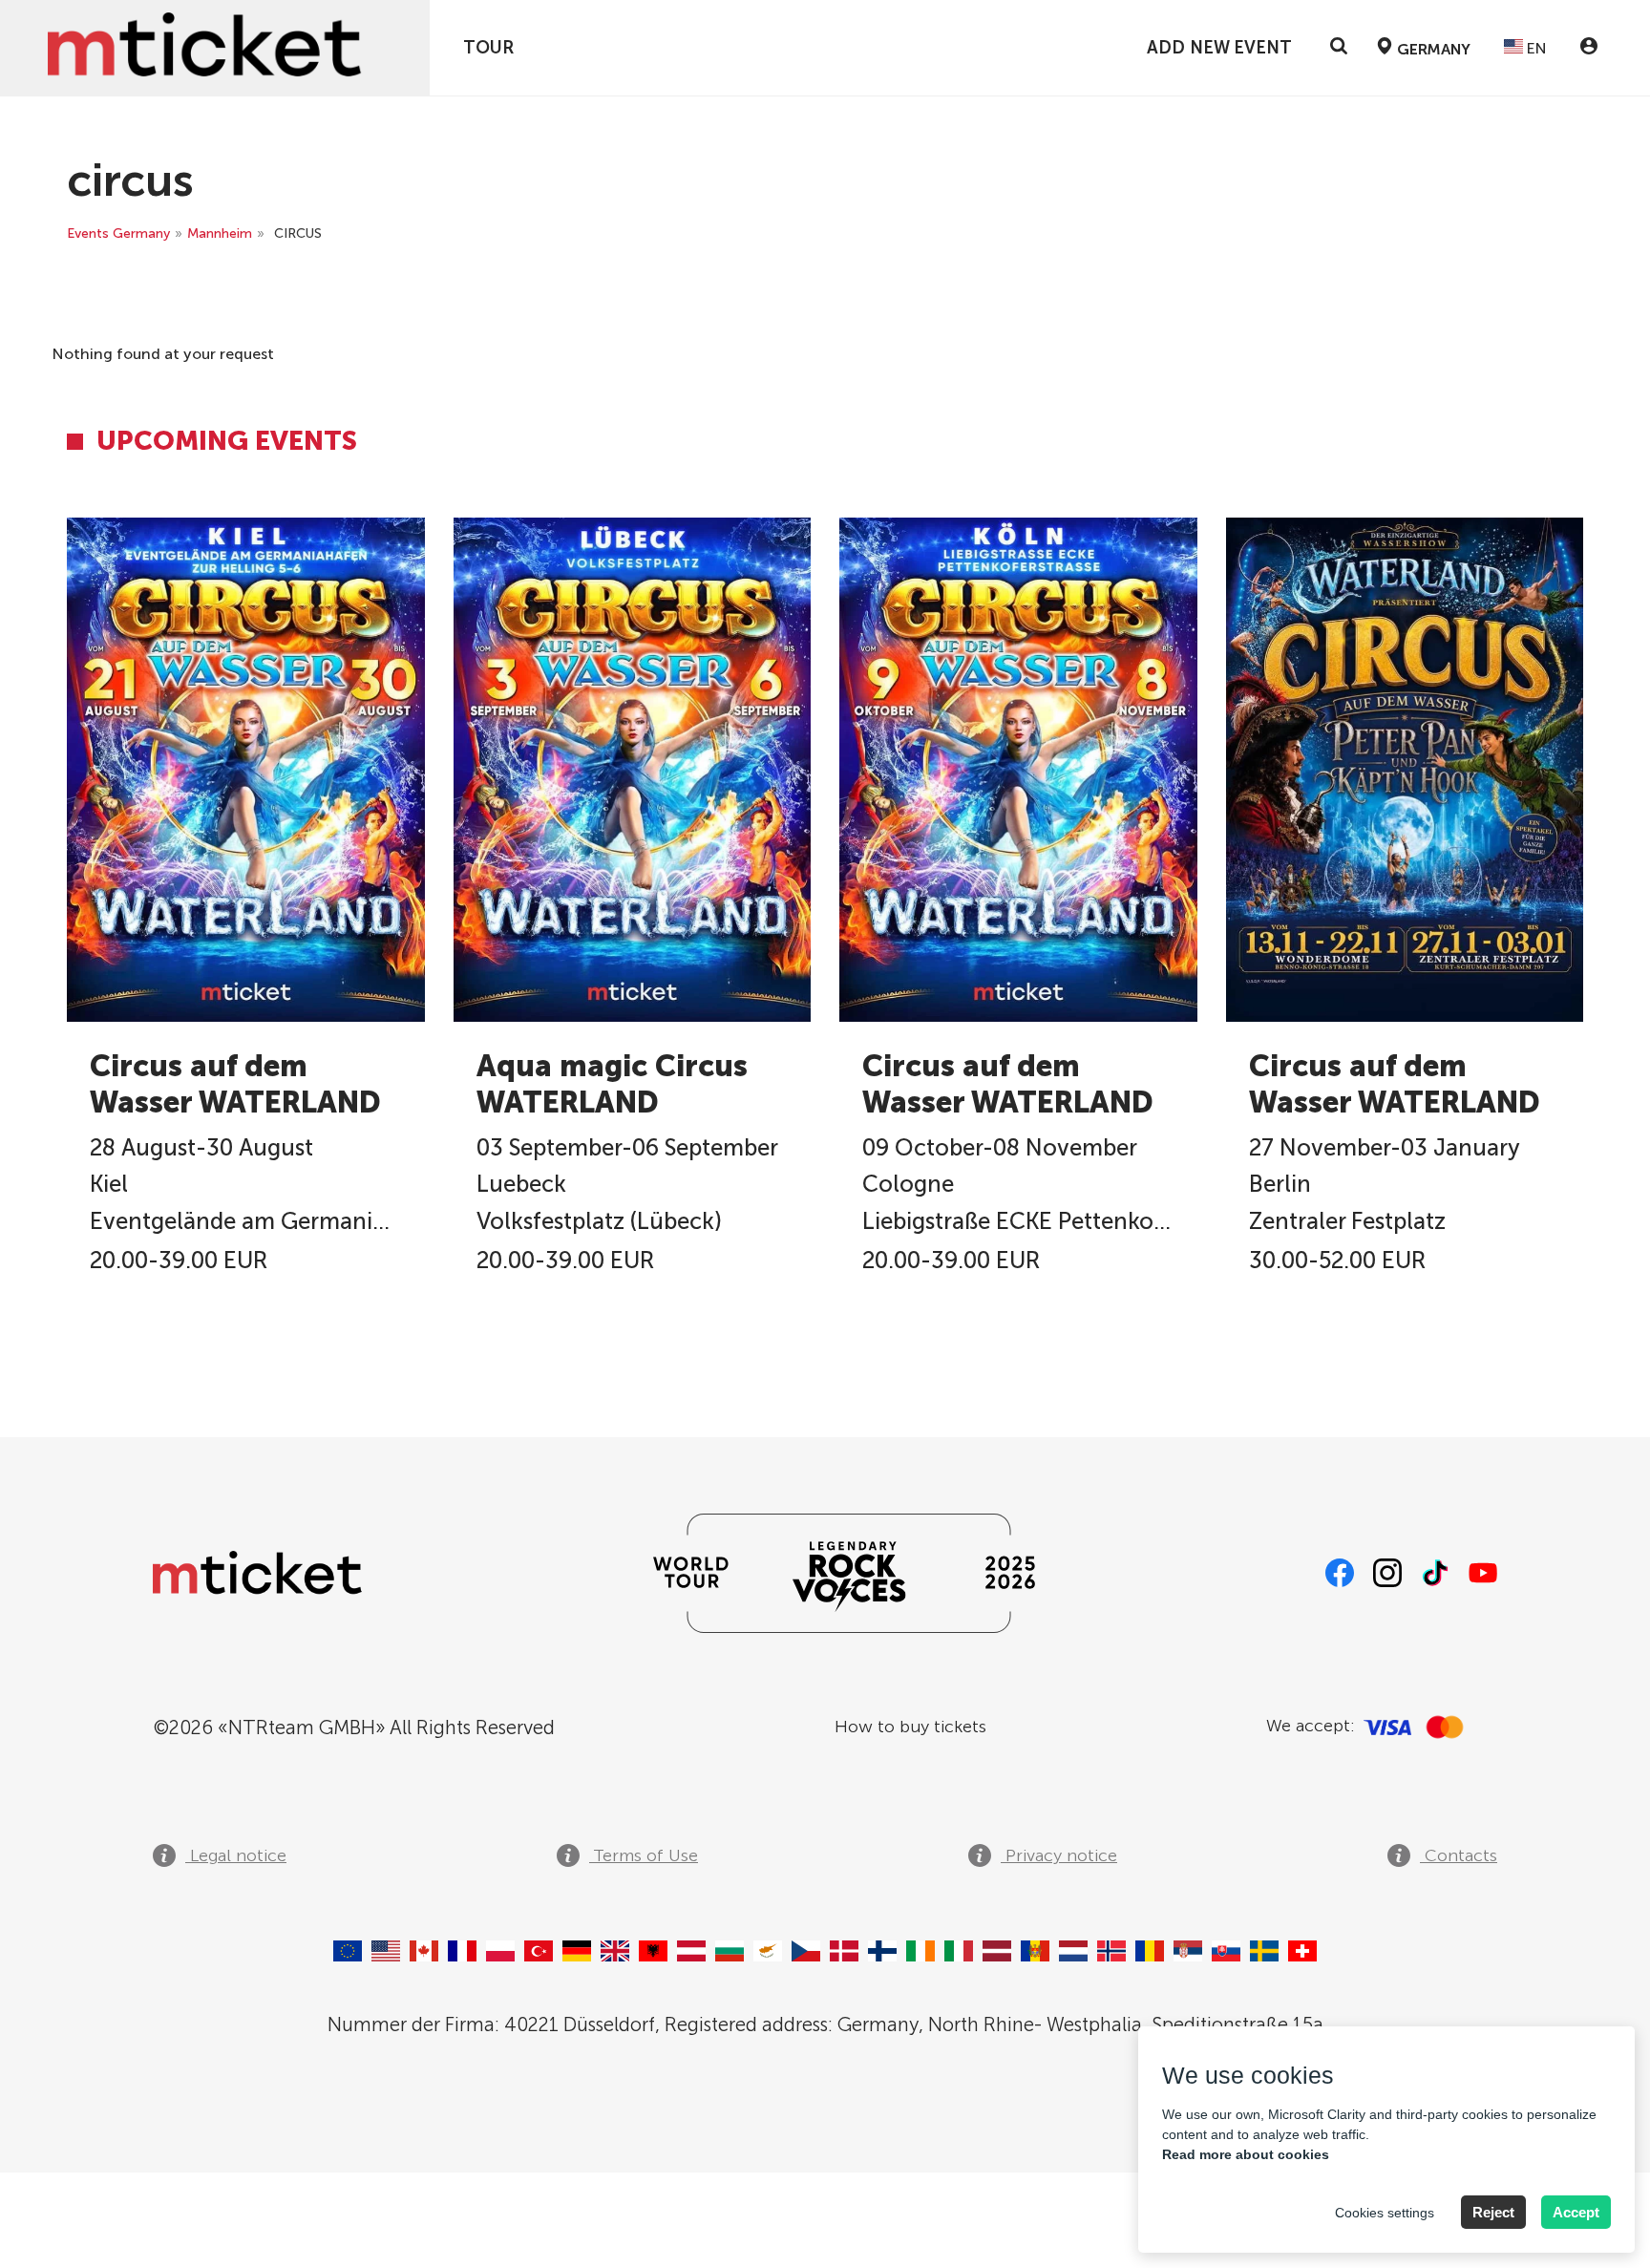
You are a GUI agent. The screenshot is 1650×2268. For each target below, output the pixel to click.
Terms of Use (644, 1855)
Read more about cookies (1246, 2154)
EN (1535, 48)
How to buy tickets (910, 1727)
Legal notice (236, 1855)
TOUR (488, 48)
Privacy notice (1059, 1855)
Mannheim (220, 233)
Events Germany (118, 233)
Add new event (1219, 48)
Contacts (1459, 1855)
